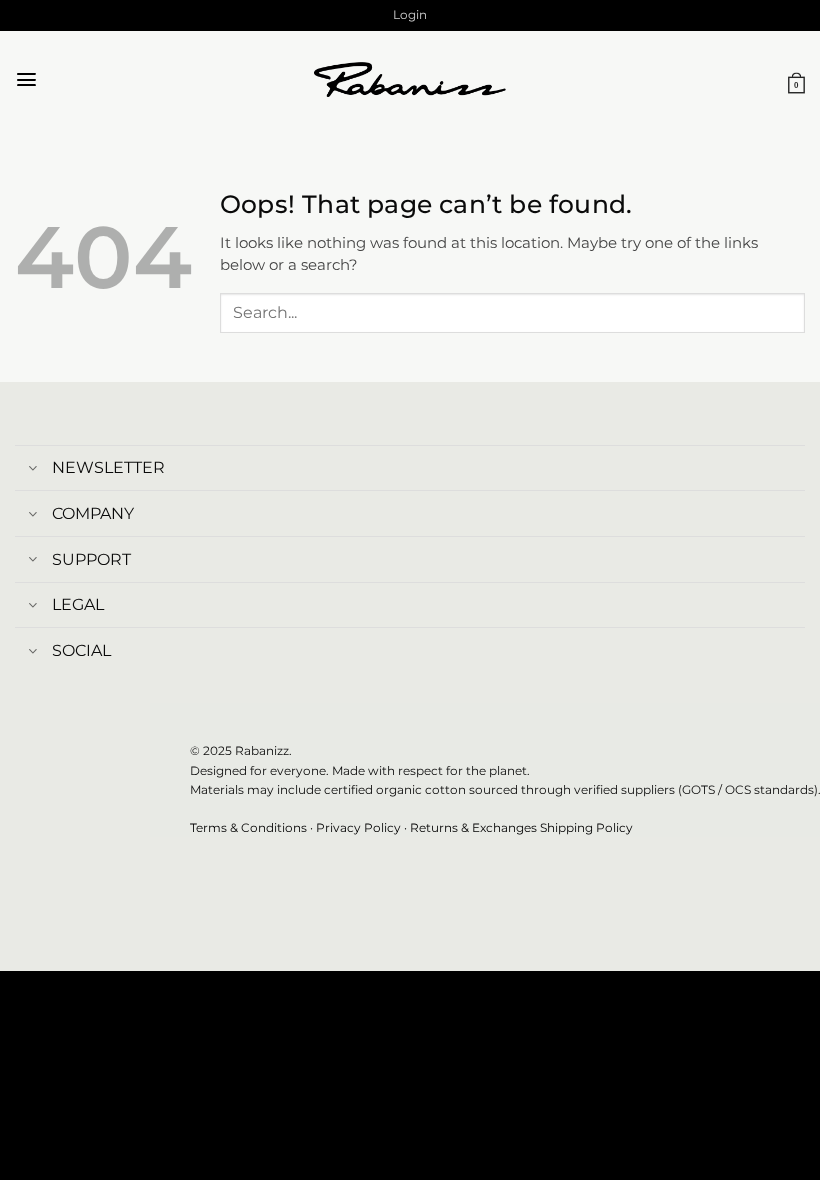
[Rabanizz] (410, 80)
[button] (410, 15)
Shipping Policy (586, 827)
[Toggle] (33, 469)
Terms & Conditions (248, 827)
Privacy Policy (358, 827)
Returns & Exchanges (473, 827)
